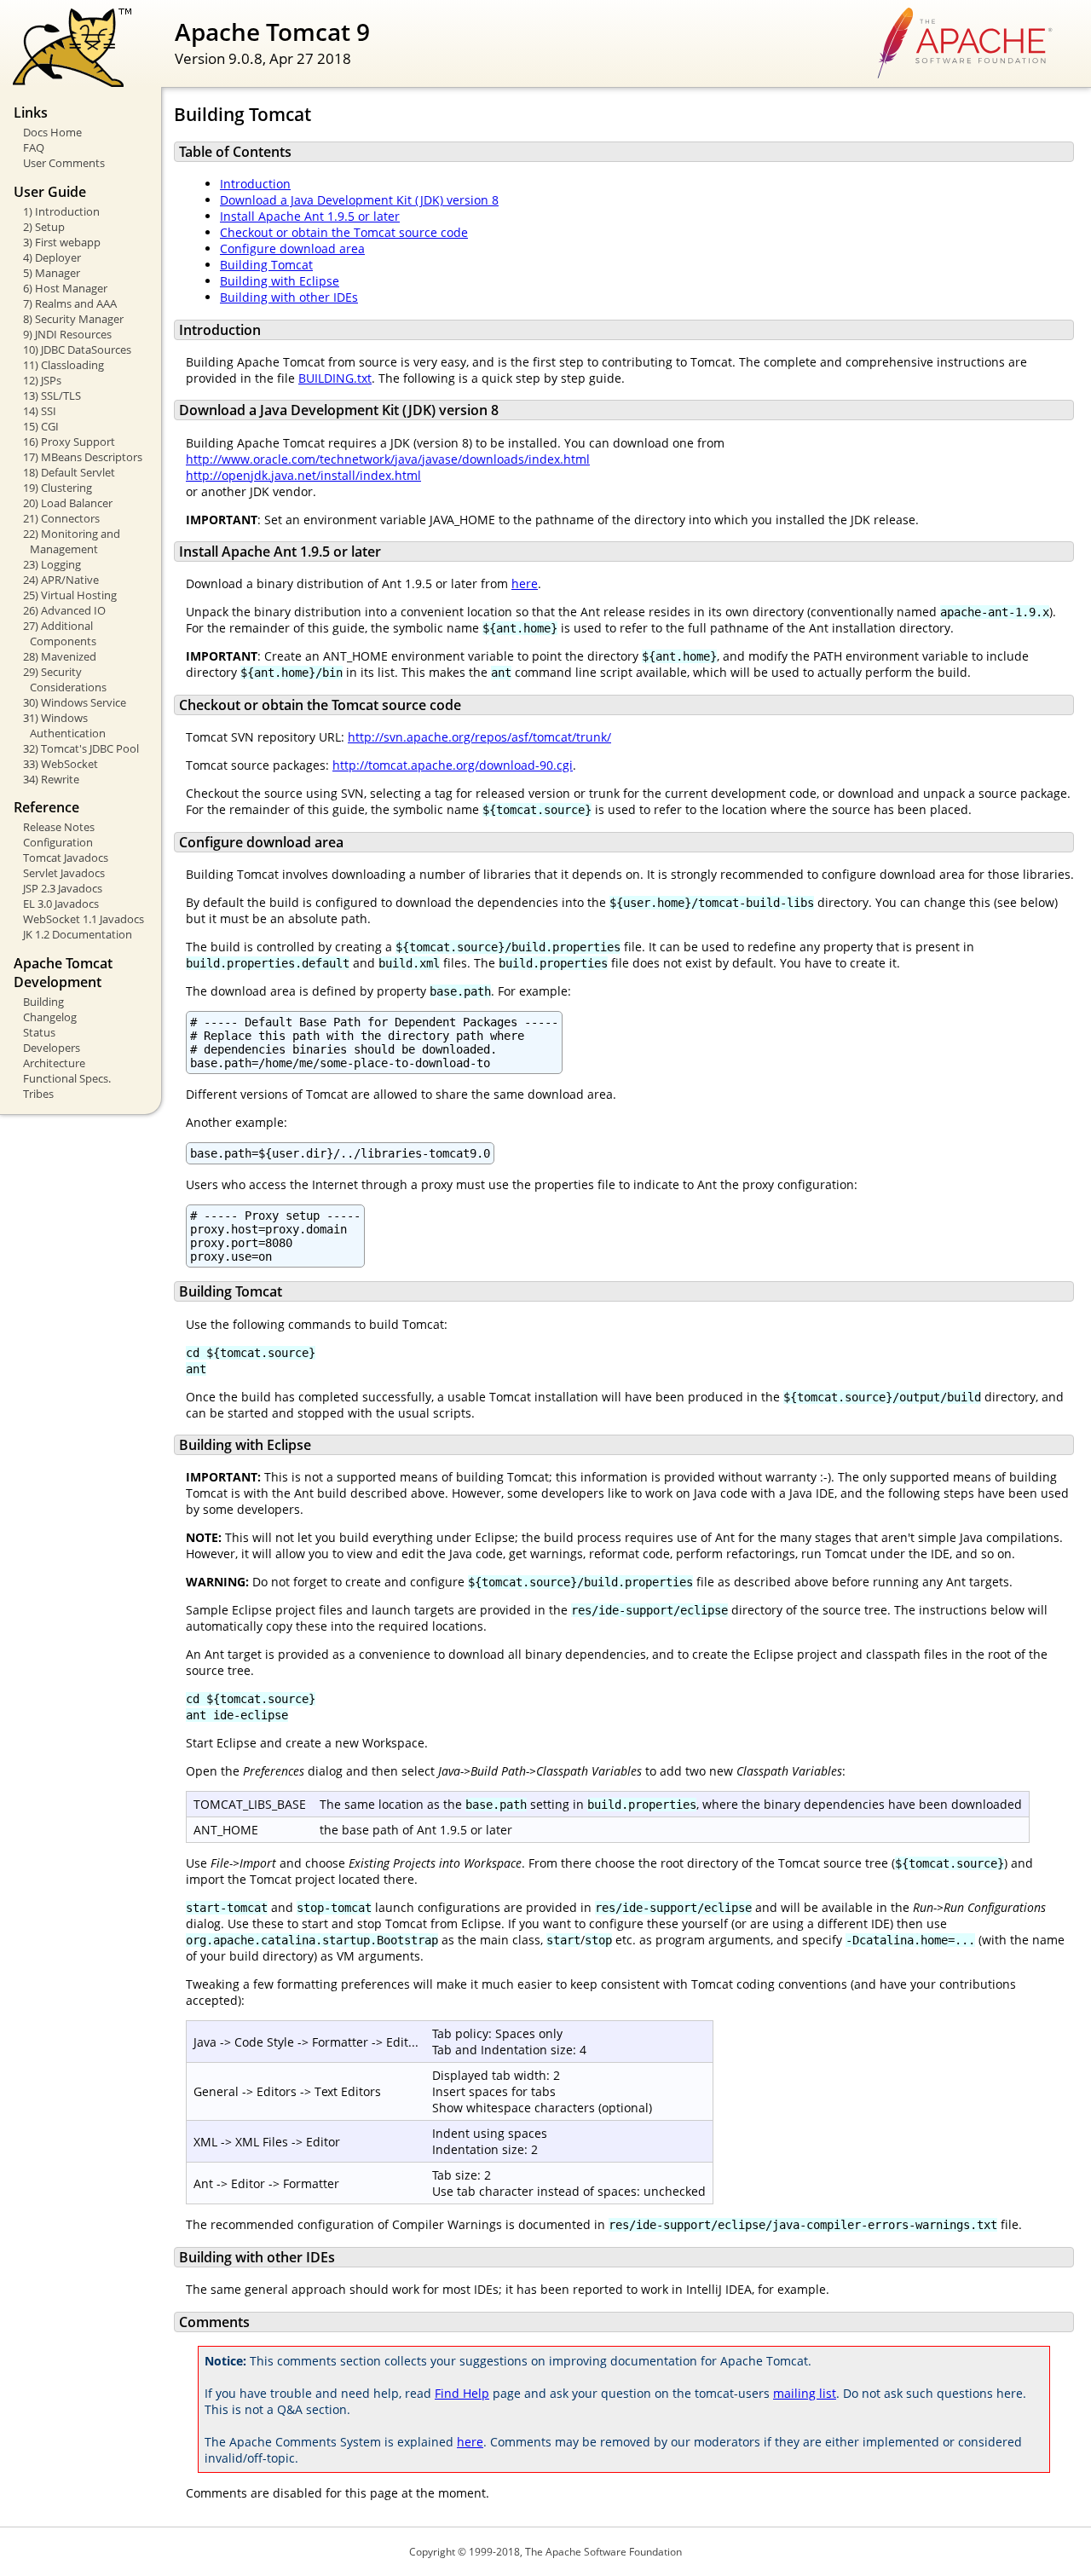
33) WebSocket (61, 764)
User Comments (64, 163)
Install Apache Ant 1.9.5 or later (310, 216)
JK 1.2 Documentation (78, 934)
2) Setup (44, 227)
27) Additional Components (60, 633)
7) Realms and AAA (70, 303)
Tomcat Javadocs (66, 858)
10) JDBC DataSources (77, 349)
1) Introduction (61, 211)
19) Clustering (58, 488)
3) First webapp (62, 242)
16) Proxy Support (69, 442)
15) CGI (41, 426)
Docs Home (52, 132)
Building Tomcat (266, 265)
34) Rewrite (51, 779)
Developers (52, 1048)
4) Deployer (52, 257)
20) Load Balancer (68, 503)
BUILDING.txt (335, 378)
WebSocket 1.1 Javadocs (84, 919)
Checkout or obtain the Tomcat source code (344, 232)
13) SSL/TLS (52, 396)
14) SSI (40, 411)
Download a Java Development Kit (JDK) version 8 (359, 200)
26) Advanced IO (64, 610)
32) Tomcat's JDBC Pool (81, 748)
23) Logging (52, 564)
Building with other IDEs (289, 297)
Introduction (255, 184)
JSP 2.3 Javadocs (63, 888)
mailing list (805, 2393)
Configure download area (292, 248)
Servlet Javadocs (64, 873)
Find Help (462, 2393)
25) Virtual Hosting (70, 595)
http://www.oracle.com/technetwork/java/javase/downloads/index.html (388, 459)
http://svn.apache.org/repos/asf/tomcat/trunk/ (479, 737)
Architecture (54, 1063)
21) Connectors (61, 518)
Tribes (38, 1094)
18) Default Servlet (69, 472)
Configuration (58, 842)
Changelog (50, 1017)
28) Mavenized (60, 656)
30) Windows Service (75, 702)
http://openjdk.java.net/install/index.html (303, 475)
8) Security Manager (73, 319)
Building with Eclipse (280, 281)
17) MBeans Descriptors (83, 457)
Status (39, 1032)
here (525, 583)
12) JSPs (42, 380)
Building (43, 1002)
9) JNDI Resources (67, 334)
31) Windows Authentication (64, 725)
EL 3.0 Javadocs (61, 904)
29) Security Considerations (65, 679)
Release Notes (59, 827)
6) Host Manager (65, 288)
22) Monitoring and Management (72, 541)
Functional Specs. (67, 1078)
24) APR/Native (61, 580)
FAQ (34, 147)
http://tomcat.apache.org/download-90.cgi (453, 765)
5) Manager (52, 273)
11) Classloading (63, 365)
